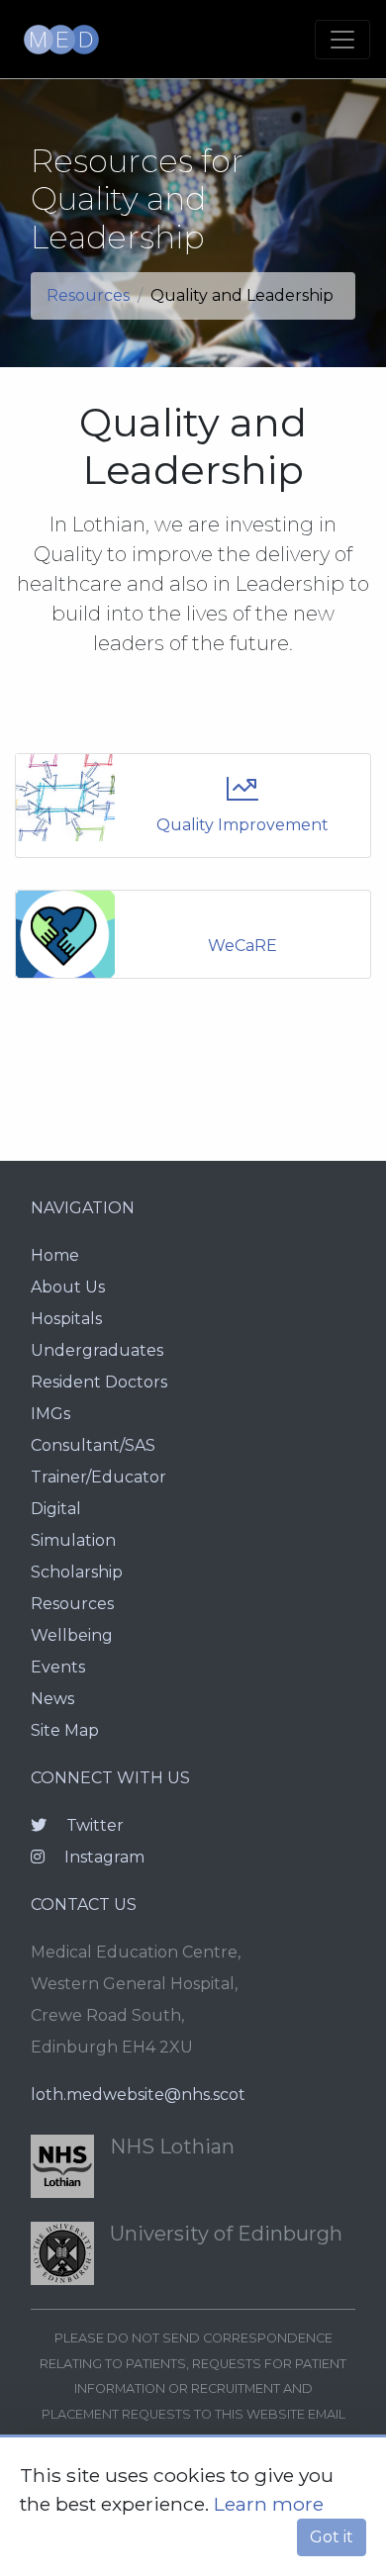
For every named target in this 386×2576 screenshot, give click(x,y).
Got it (332, 2537)
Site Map (65, 1730)
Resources (88, 295)
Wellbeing (72, 1635)
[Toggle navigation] (342, 40)
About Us (68, 1287)
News (52, 1699)
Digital (56, 1509)
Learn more (269, 2504)
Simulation (73, 1540)
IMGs (50, 1414)
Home (55, 1255)
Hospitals (66, 1319)
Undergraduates (97, 1350)
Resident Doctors (99, 1382)
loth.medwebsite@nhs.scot (138, 2095)
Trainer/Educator (98, 1477)
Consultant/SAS (93, 1445)
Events (58, 1667)
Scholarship (77, 1572)
